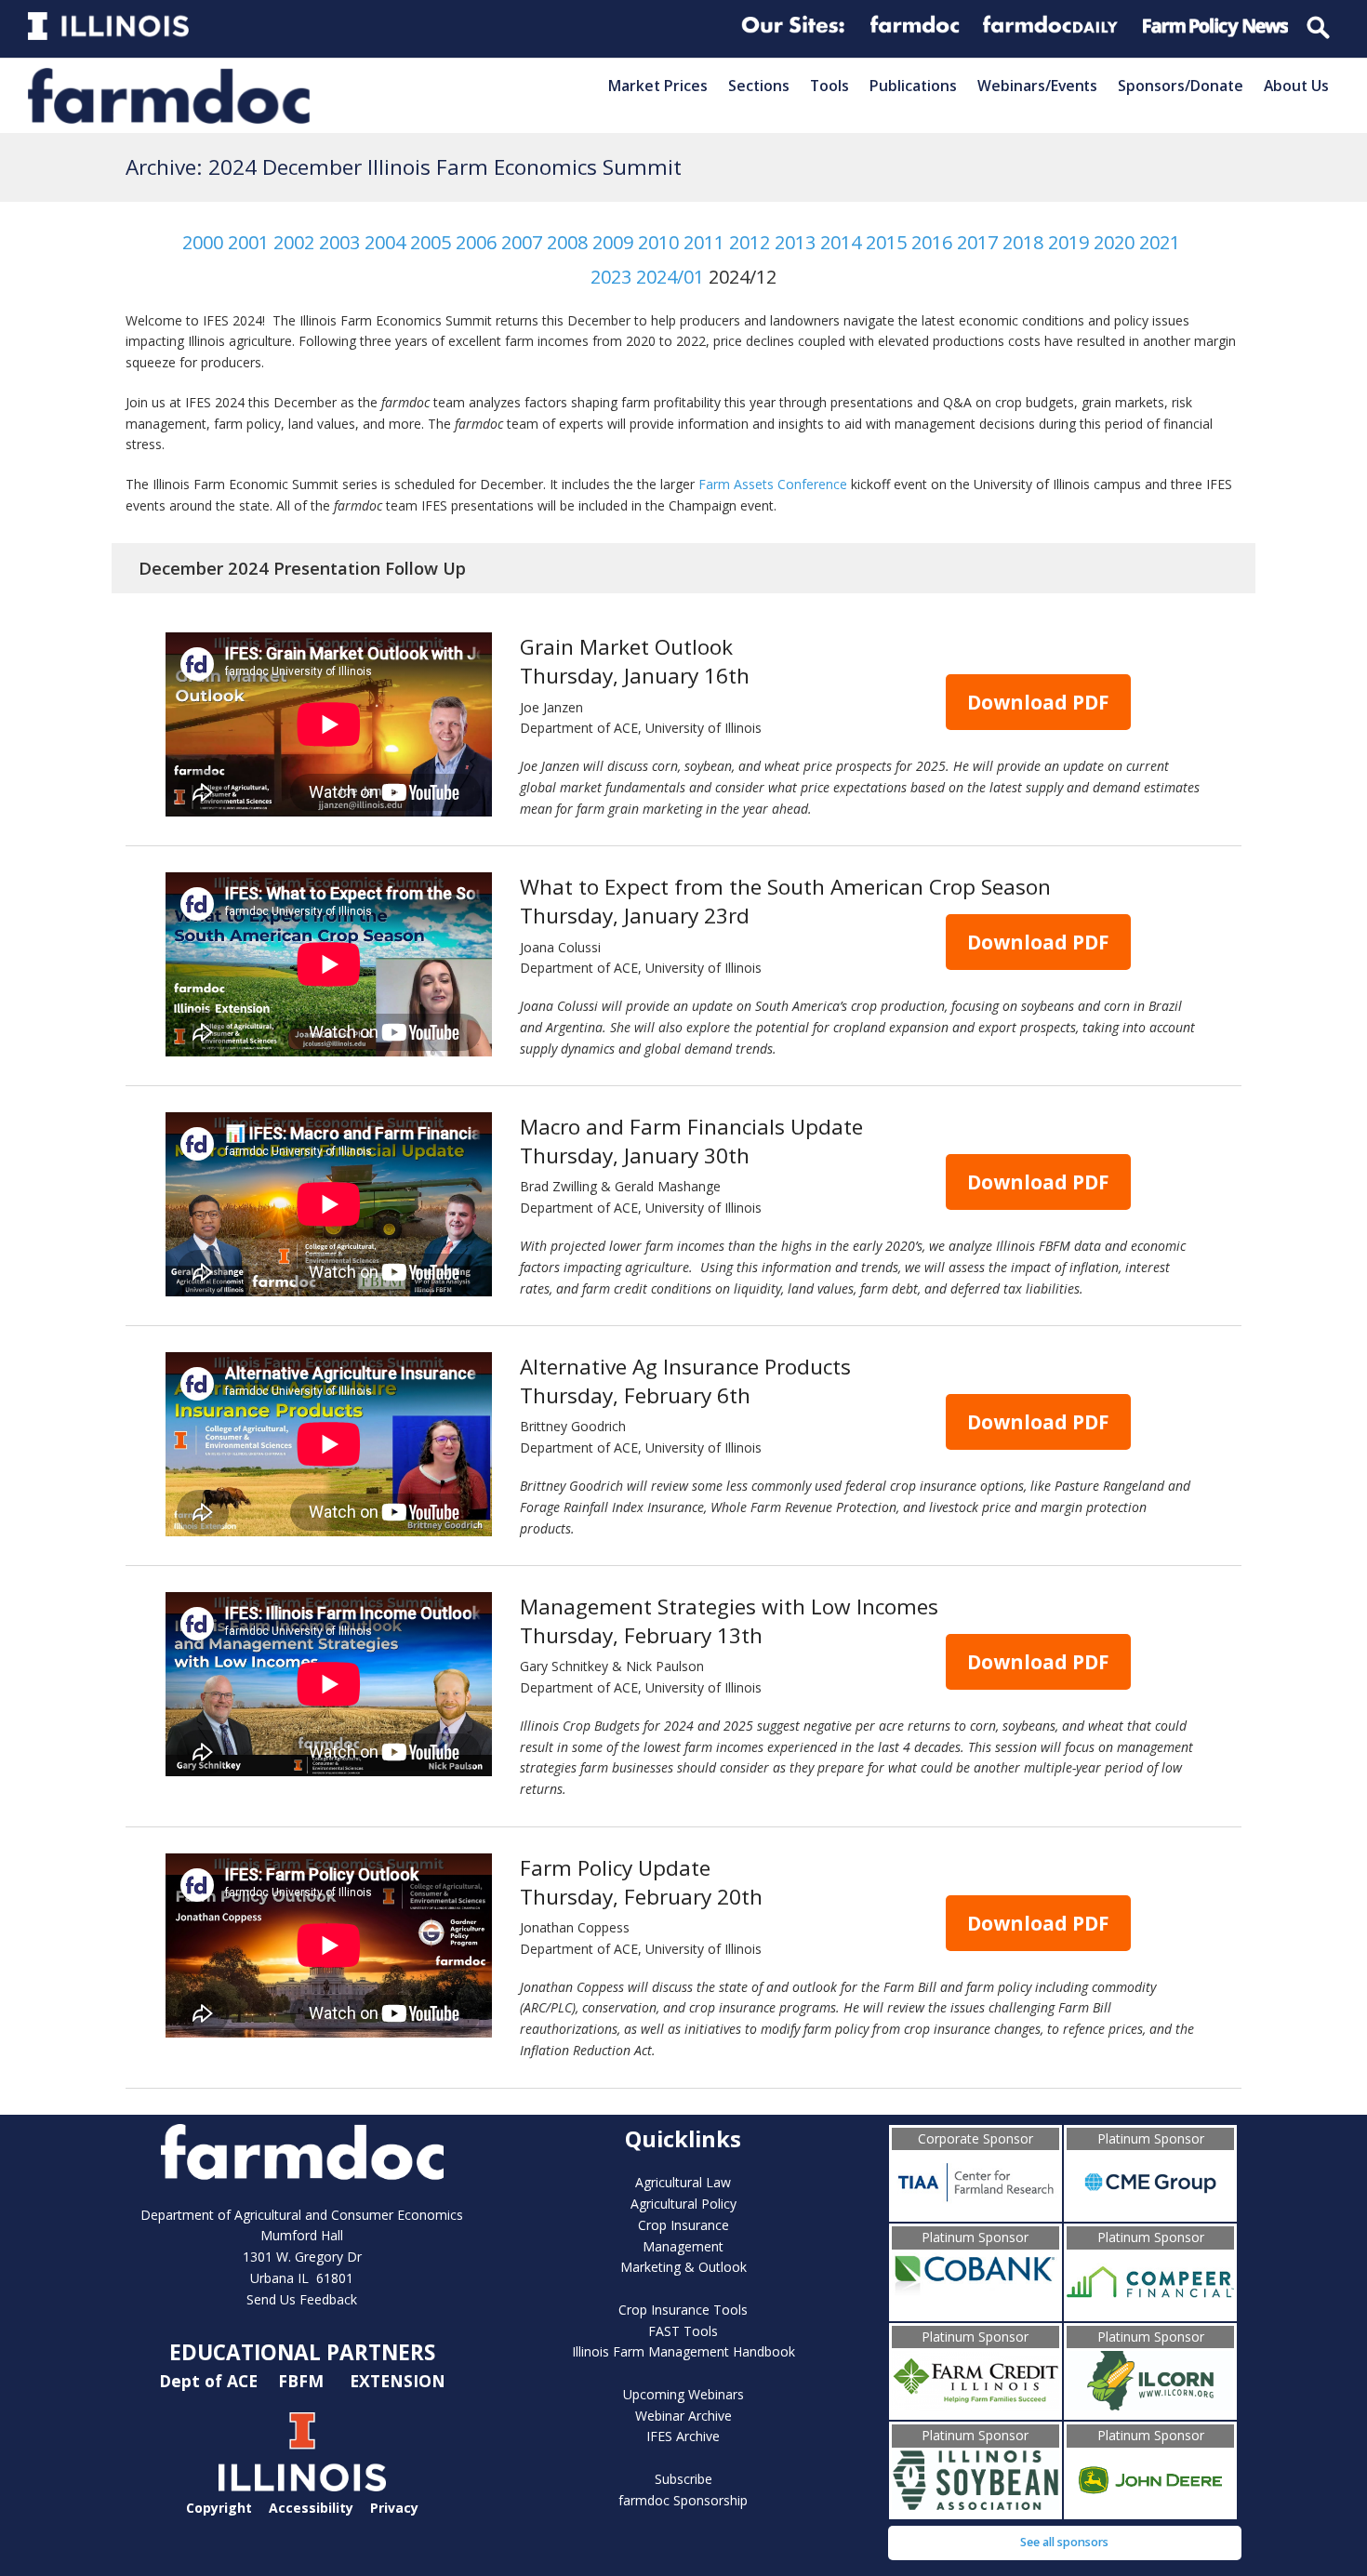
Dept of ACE (211, 2380)
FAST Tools (683, 2331)
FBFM (303, 2380)
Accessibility (311, 2508)
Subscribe (683, 2479)
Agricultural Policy (683, 2204)
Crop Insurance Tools (683, 2310)
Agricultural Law (683, 2182)
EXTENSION (398, 2380)
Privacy (394, 2508)
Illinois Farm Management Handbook (683, 2351)
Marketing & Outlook (683, 2267)
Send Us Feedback (302, 2299)
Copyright (219, 2508)
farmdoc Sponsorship (683, 2500)
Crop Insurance (683, 2225)
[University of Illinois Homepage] (302, 2486)
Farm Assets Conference (773, 484)
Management (683, 2246)
